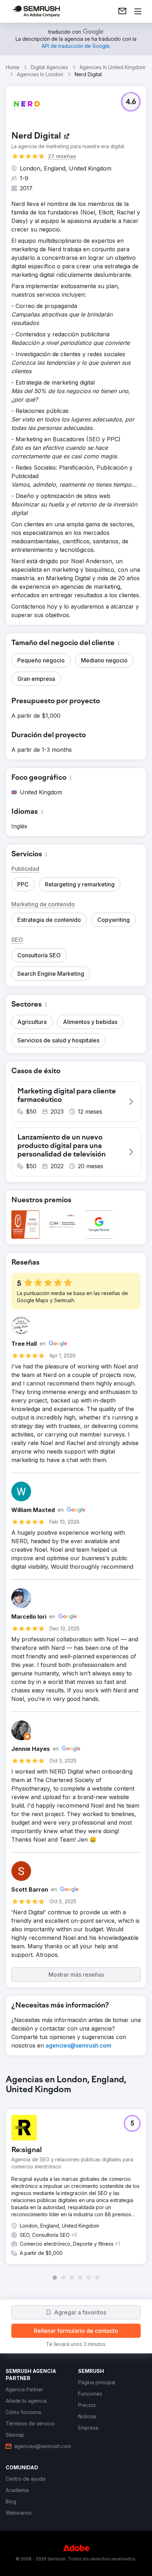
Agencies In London (40, 74)
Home (13, 67)
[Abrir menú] (138, 11)
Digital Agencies (49, 67)
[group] (76, 2178)
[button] (131, 102)
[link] (122, 11)
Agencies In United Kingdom (112, 67)
